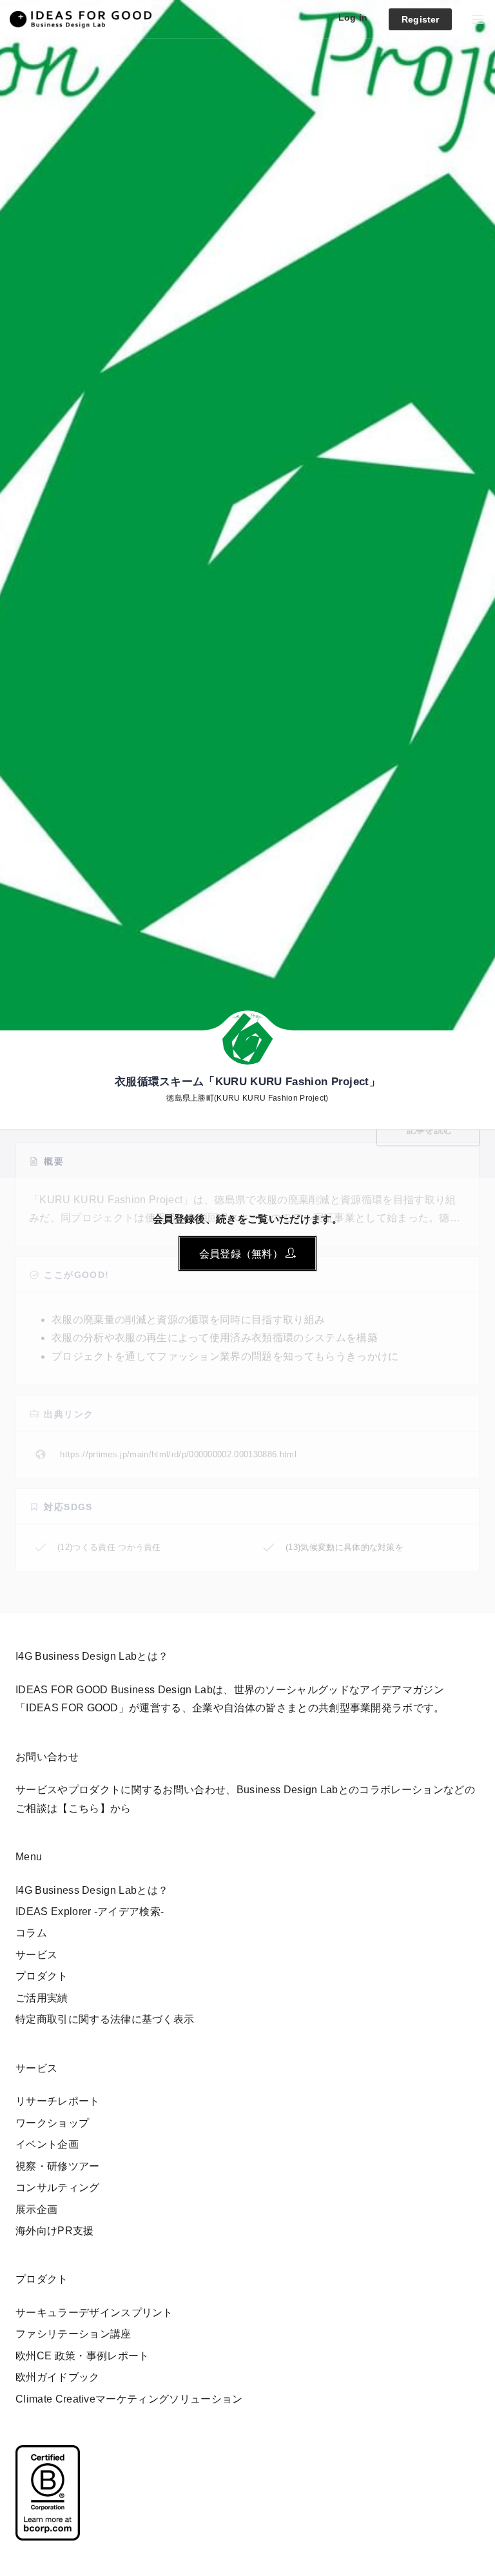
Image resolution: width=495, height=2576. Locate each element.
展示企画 (36, 2209)
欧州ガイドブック (58, 2377)
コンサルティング (58, 2188)
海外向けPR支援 (55, 2231)
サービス (36, 1955)
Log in (353, 17)
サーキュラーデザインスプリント (94, 2313)
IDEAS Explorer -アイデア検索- (90, 1912)
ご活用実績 (42, 1998)
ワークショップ (52, 2123)
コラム (31, 1933)
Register (420, 19)
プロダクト (42, 1976)
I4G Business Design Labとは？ (92, 1890)
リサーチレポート (58, 2101)
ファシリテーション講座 (73, 2334)
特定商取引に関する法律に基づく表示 (105, 2019)
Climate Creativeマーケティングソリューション (129, 2399)
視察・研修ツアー (58, 2166)
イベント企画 (47, 2144)
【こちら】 (84, 1808)
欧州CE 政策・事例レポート (82, 2356)
